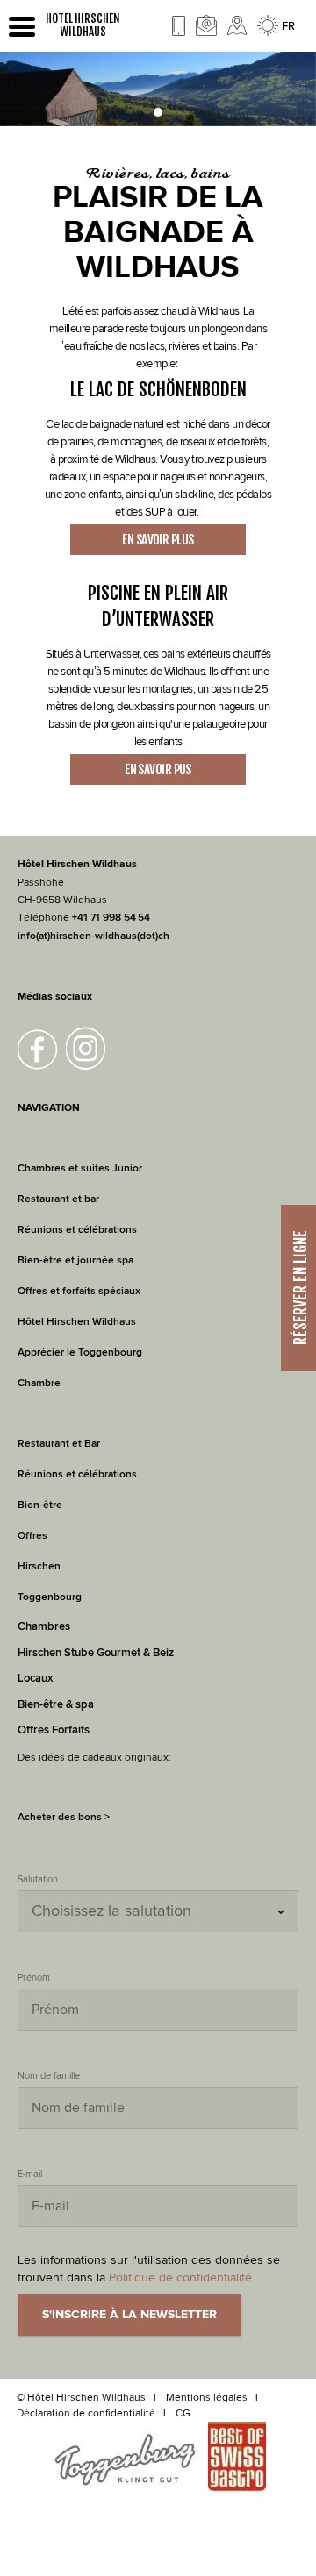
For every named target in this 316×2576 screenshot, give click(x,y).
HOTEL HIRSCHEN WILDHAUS (83, 25)
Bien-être (40, 1505)
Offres (32, 1536)
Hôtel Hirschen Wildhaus (77, 1322)
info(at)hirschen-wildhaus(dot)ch (93, 936)
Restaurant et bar (58, 1199)
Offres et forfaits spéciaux (79, 1291)
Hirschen (39, 1566)
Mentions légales (207, 2397)
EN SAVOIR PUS (158, 769)
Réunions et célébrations (77, 1230)
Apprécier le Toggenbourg (80, 1352)
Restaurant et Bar (59, 1444)
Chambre (39, 1383)
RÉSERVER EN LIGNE (300, 1288)
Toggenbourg (50, 1597)
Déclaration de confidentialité (86, 2413)
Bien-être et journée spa (75, 1260)
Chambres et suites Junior (80, 1168)
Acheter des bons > (64, 1817)
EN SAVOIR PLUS (158, 540)
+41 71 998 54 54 (111, 918)
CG (183, 2413)
